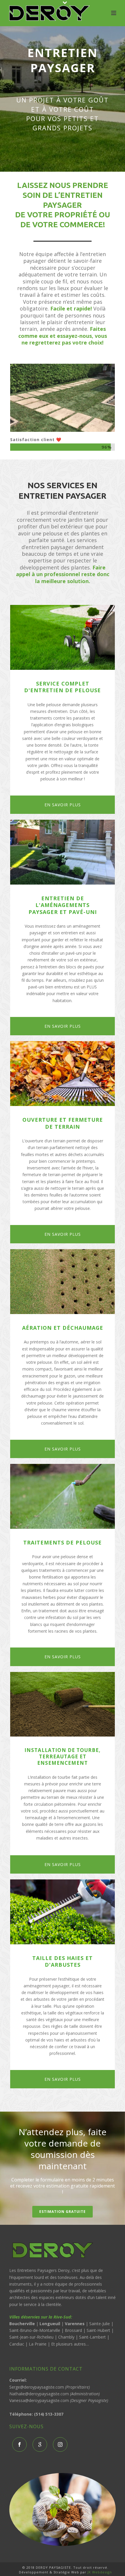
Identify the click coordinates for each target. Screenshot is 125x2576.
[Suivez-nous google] (40, 2444)
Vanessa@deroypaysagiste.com (39, 2400)
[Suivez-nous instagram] (60, 2444)
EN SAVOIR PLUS (63, 805)
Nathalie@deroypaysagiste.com (39, 2394)
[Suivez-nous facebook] (19, 2444)
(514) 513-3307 (49, 2414)
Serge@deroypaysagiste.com (37, 2387)
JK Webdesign (100, 2572)
